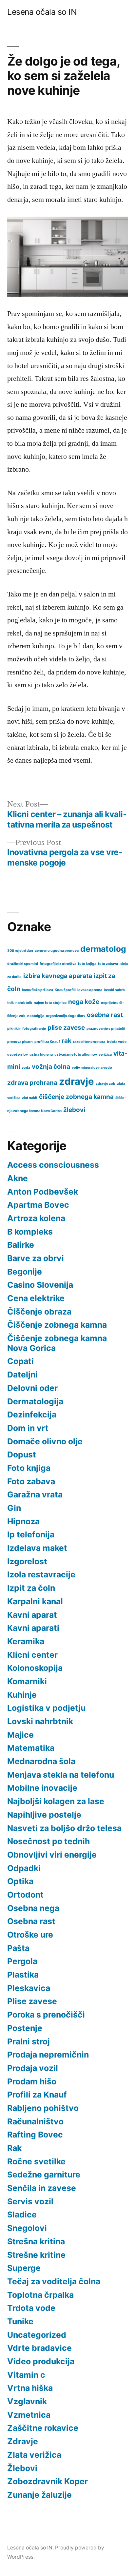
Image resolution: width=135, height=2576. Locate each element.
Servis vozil (30, 2201)
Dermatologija (35, 1401)
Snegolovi (27, 2228)
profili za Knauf (47, 1042)
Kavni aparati (33, 1628)
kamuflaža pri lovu (38, 990)
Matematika (31, 1748)
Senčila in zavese (42, 2188)
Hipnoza (23, 1521)
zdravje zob (106, 1084)
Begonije (25, 1272)
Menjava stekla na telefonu (61, 1775)
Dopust (22, 1454)
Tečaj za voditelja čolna (54, 2281)
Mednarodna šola (41, 1761)
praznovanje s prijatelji (106, 1029)
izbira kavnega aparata (58, 976)
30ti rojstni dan (20, 951)
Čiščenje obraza (39, 1312)
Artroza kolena (36, 1218)
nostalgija (36, 1016)
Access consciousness (53, 1165)
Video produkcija (41, 2361)
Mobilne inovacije (42, 1788)
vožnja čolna (51, 1067)
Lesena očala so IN (42, 12)
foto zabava (108, 964)
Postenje (25, 2028)
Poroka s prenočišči (46, 2015)
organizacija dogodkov (66, 1016)
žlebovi (74, 1110)
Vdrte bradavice (39, 2348)
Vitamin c (26, 2375)
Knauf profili (65, 990)
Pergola (22, 1961)
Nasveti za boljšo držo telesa (64, 1828)
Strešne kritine (36, 2255)
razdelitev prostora (89, 1042)
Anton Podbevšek (43, 1192)
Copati (20, 1361)
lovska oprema (90, 990)
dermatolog (103, 949)
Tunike (20, 2321)
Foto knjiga (29, 1468)
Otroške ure (30, 1935)
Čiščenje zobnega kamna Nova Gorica (57, 1343)
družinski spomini (23, 964)
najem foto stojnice (50, 1003)
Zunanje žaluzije (39, 2495)
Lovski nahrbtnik (40, 1721)
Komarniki (27, 1681)
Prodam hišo (32, 2081)
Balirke (21, 1245)
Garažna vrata (35, 1494)
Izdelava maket (37, 1548)
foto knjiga (87, 964)
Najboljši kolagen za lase (56, 1801)
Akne (18, 1178)
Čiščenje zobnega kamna (57, 1325)
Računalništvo (35, 2121)
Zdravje (23, 2441)
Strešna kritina (36, 2241)
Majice (20, 1735)
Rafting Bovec (35, 2135)
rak (67, 1041)
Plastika (23, 1975)
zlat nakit (30, 1098)
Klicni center (32, 1655)
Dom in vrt (28, 1428)
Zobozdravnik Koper (48, 2481)
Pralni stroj (29, 2041)
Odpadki (24, 1868)
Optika (20, 1881)
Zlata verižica (34, 2455)
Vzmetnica (29, 2415)
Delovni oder (32, 1388)
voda (26, 1068)
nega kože (84, 1002)
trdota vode (117, 1042)
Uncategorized (37, 2335)
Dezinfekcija (32, 1415)
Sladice (22, 2215)
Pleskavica (29, 1988)
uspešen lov (18, 1054)
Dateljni (22, 1375)
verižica (105, 1054)
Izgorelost (27, 1561)
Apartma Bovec (38, 1205)
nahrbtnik (24, 1003)
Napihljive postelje (44, 1815)
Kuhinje (22, 1695)
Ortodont (25, 1895)
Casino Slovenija (40, 1285)
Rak (14, 2148)
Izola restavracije (41, 1574)
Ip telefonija (31, 1534)
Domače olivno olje (45, 1441)
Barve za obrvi (36, 1258)
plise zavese (66, 1028)
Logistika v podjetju (46, 1708)
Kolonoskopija (35, 1668)
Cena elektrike (36, 1298)
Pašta (18, 1948)
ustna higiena (41, 1054)
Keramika (26, 1641)
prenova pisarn (20, 1042)
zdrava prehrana (32, 1083)
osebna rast (105, 1015)
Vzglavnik (27, 2401)
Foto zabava (31, 1481)
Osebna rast (31, 1921)
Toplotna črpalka (40, 2295)
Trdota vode (31, 2308)
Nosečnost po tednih (48, 1841)
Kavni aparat (32, 1615)
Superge (24, 2268)
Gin (14, 1508)
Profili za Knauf (37, 2095)
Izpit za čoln (31, 1588)
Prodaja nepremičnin (48, 2055)
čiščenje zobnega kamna (76, 1097)
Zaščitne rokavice (43, 2428)
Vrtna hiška (30, 2388)
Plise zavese (32, 2001)
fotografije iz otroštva (58, 964)
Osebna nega (33, 1908)
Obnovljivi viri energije (52, 1855)
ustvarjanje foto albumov (76, 1054)
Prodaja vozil (33, 2068)
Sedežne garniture (44, 2175)
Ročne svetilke (36, 2161)
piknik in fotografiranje (27, 1029)
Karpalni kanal (35, 1601)
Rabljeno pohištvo (43, 2108)
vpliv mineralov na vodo (92, 1068)
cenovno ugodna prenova (57, 951)
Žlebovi (22, 2468)
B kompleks (30, 1232)
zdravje (77, 1081)
